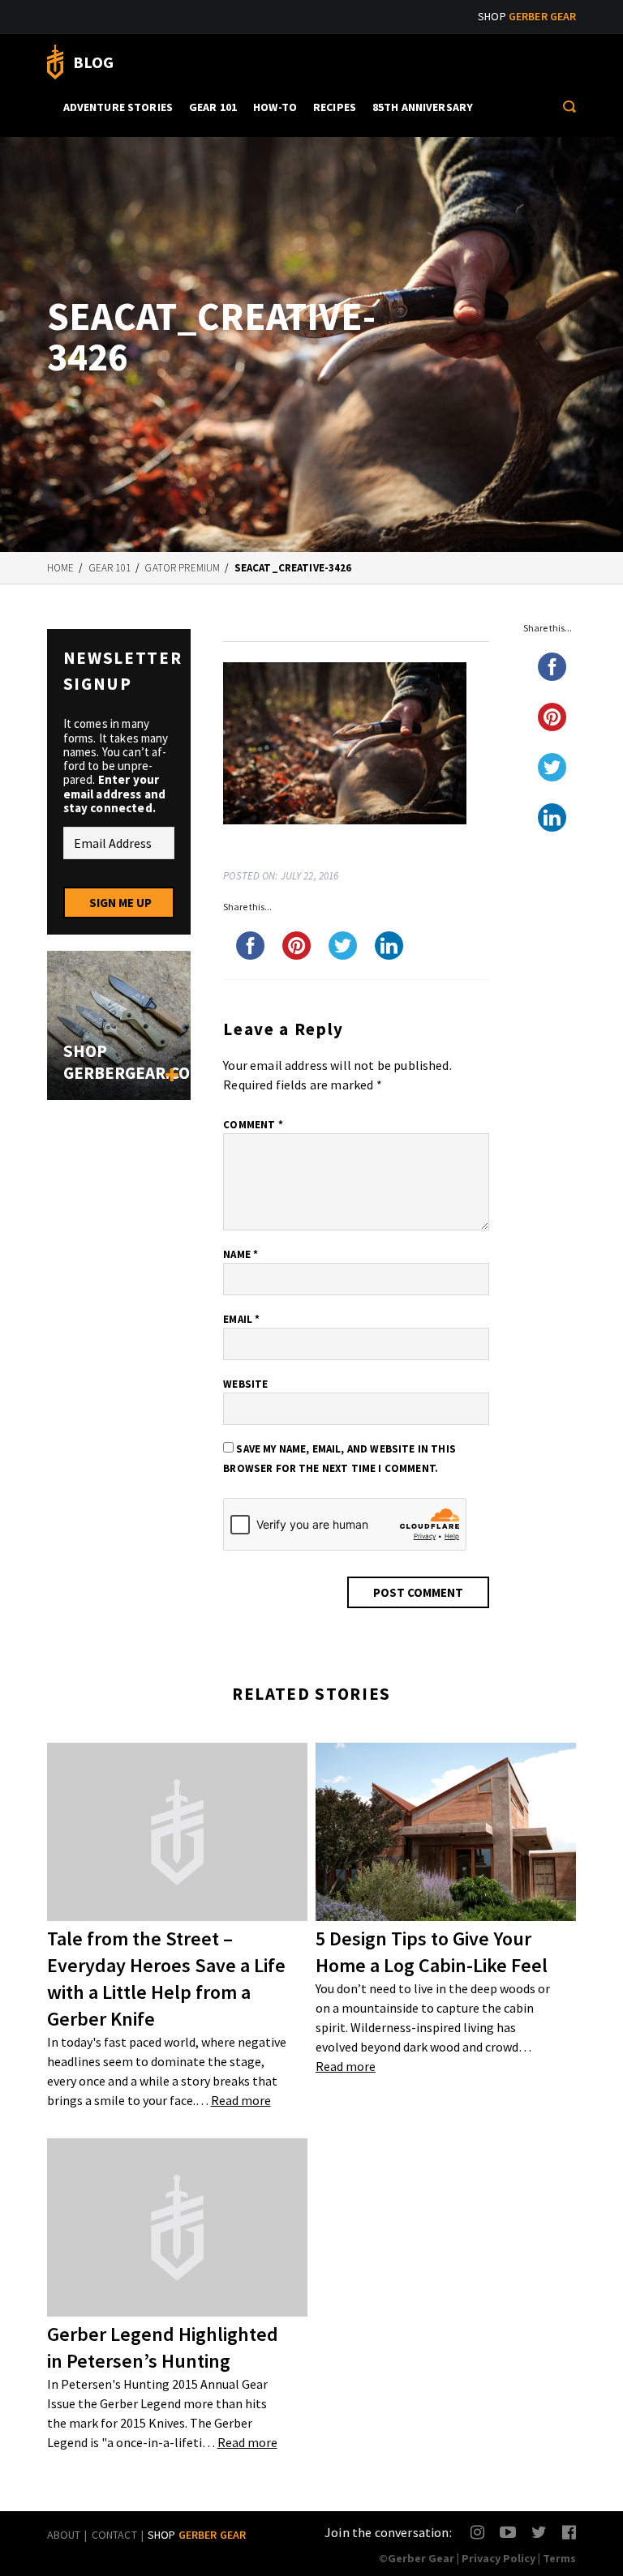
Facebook (570, 2532)
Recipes (335, 107)
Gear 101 (213, 107)
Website (245, 1384)
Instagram (478, 2532)
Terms (559, 2558)
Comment (253, 1125)
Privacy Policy (498, 2558)
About (64, 2535)
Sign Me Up (120, 903)
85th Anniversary (423, 107)
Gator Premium (182, 568)
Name (241, 1254)
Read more (241, 2100)
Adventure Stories (118, 107)
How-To (275, 107)
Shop (527, 16)
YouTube (507, 2532)
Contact (114, 2535)
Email (241, 1319)
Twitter (539, 2532)
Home (61, 568)
